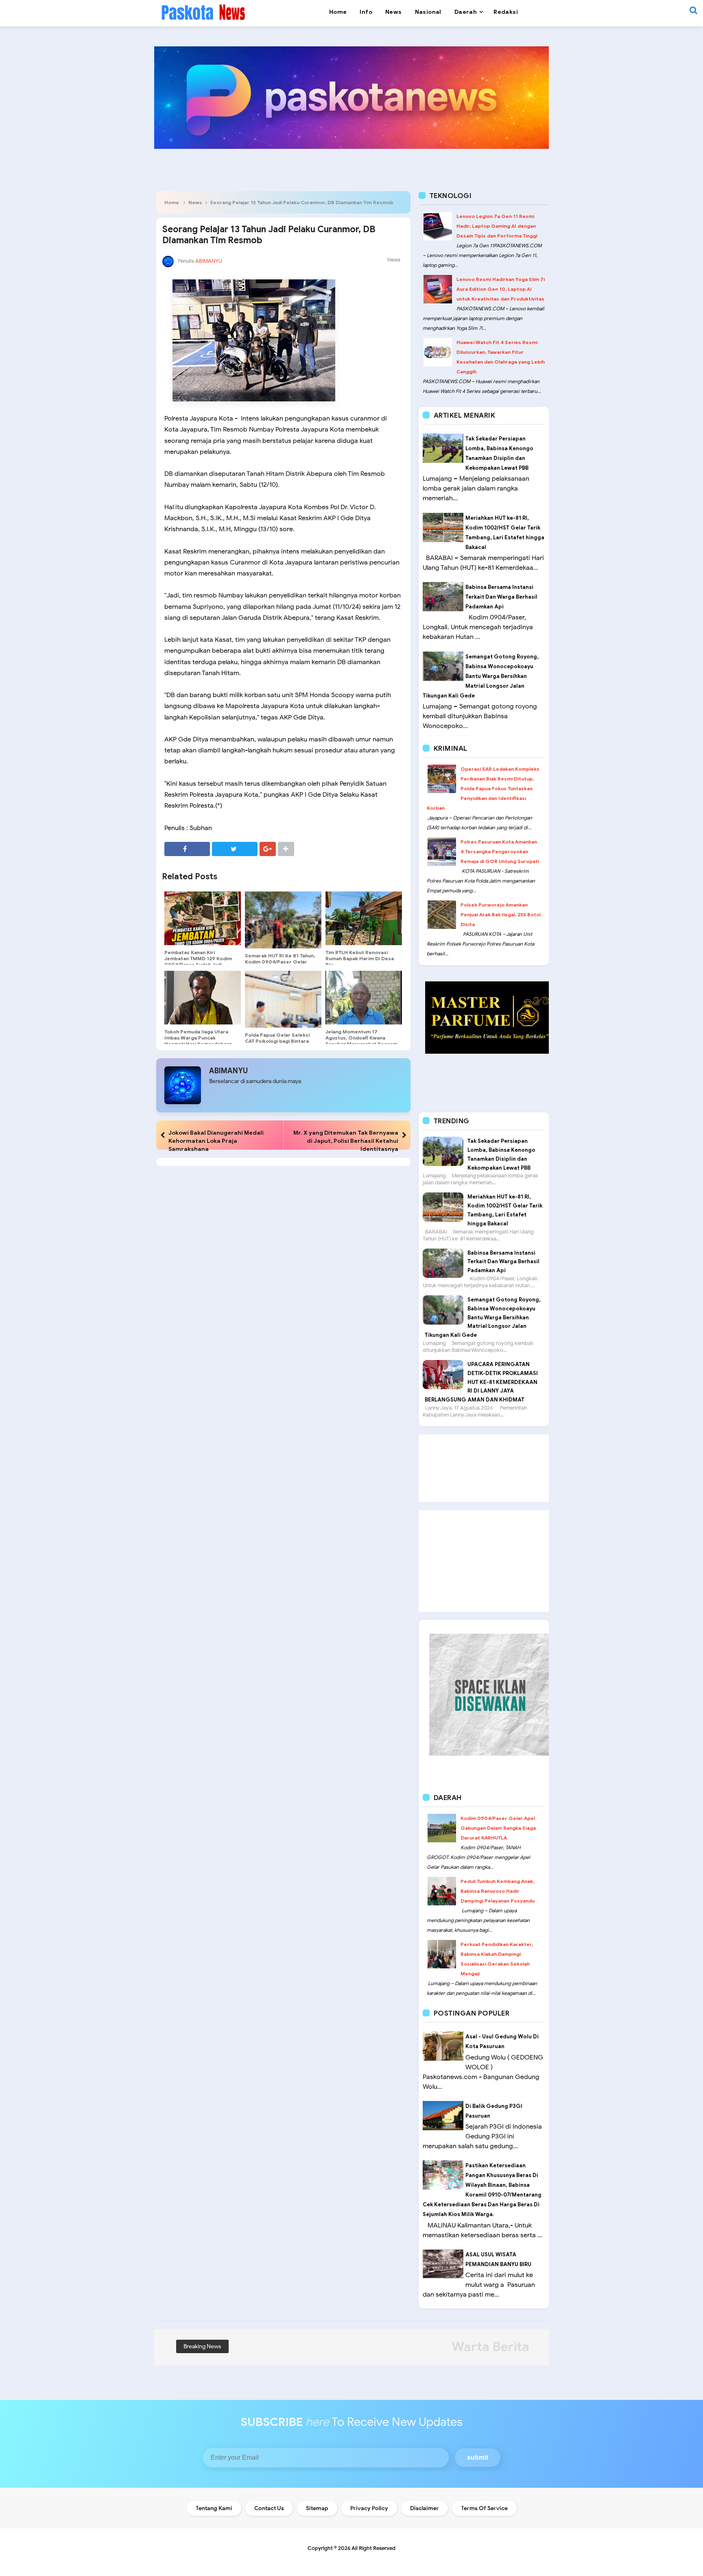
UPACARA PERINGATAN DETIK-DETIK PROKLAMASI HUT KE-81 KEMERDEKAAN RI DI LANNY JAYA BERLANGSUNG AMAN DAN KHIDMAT (481, 1382)
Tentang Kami (214, 2508)
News (195, 202)
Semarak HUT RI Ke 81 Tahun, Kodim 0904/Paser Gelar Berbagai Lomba (280, 962)
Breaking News (202, 2346)
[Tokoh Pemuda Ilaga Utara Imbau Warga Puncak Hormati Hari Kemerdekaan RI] (203, 998)
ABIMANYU (228, 1071)
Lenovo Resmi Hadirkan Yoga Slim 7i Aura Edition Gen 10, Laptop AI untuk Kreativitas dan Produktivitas (501, 289)
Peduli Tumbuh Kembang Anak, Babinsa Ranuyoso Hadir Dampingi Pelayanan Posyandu (498, 1891)
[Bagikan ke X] (235, 849)
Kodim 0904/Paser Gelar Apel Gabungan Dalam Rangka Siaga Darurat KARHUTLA (498, 1828)
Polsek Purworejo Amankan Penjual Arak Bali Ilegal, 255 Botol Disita (501, 914)
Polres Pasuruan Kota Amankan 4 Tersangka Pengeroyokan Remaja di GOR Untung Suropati (500, 851)
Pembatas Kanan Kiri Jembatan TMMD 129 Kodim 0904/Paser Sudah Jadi (198, 958)
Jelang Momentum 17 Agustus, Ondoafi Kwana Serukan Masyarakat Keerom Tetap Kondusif (361, 1041)
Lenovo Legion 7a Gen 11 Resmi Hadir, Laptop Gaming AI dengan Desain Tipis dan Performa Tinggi (497, 226)
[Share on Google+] (268, 849)
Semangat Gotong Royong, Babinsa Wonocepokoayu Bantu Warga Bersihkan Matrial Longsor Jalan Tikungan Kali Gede (481, 676)
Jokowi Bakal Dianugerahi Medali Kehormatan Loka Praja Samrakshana (216, 1141)
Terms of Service (484, 2508)
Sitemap (317, 2508)
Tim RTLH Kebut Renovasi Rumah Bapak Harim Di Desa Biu (360, 958)
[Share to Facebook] (187, 849)
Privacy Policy (369, 2508)
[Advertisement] (484, 1468)
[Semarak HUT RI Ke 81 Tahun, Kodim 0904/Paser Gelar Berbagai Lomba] (283, 920)
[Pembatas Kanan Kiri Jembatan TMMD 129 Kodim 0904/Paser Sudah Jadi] (203, 918)
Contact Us (269, 2508)
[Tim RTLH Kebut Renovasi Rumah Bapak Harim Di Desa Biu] (364, 918)
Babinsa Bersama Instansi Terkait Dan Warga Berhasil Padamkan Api (501, 597)
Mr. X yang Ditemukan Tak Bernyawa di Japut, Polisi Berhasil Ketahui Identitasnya (346, 1141)
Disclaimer (425, 2508)
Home (172, 202)
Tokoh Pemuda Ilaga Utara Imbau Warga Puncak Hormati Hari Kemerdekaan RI (198, 1041)
